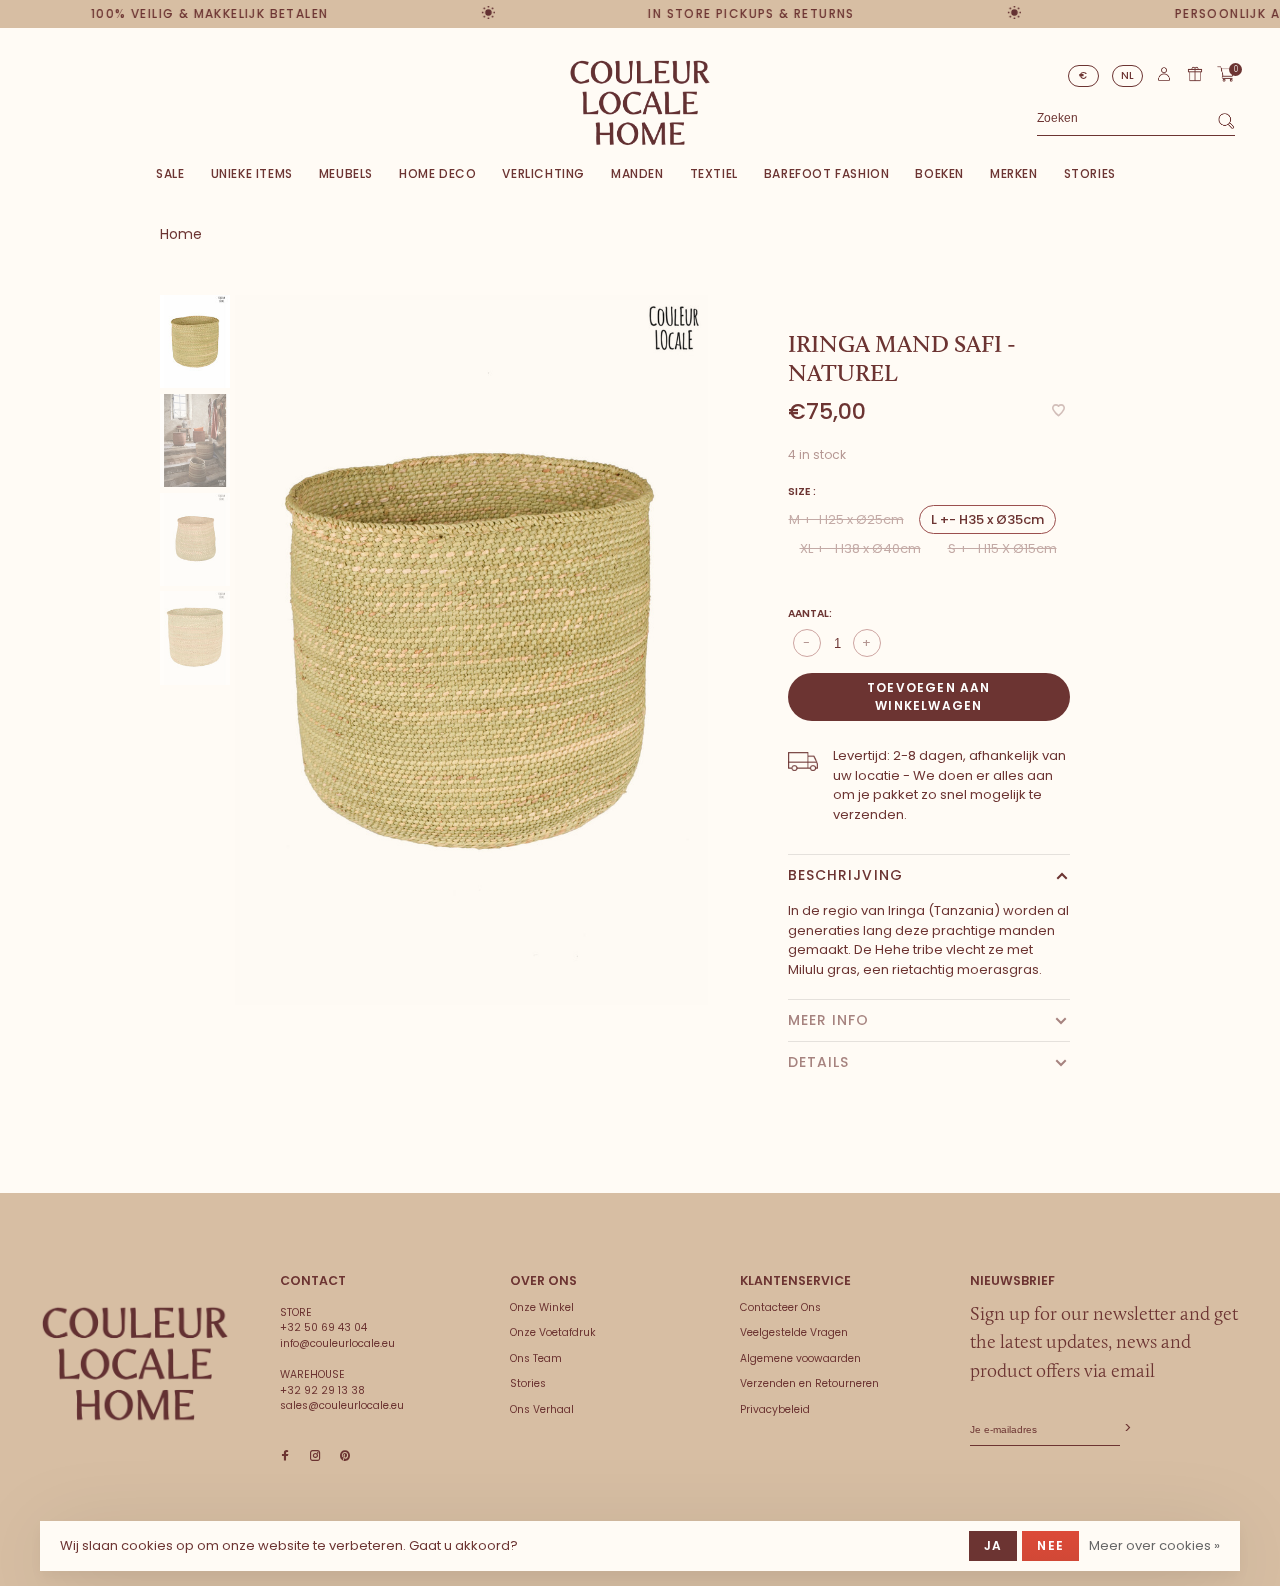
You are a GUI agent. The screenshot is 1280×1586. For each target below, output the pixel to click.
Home (181, 234)
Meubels (346, 173)
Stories (1090, 173)
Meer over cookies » (1154, 1545)
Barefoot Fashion (827, 173)
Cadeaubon (1195, 74)
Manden (637, 173)
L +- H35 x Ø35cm (987, 519)
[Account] (1164, 78)
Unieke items (252, 173)
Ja (993, 1545)
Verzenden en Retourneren (809, 1383)
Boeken (939, 173)
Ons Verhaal (542, 1409)
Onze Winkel (542, 1307)
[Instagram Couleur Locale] (315, 1456)
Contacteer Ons (780, 1307)
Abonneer (1126, 1428)
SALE (170, 173)
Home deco (437, 173)
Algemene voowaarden (800, 1358)
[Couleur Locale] (135, 1364)
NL (1128, 75)
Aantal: (810, 613)
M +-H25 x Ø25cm (846, 519)
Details (819, 1062)
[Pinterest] (345, 1456)
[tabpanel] (471, 650)
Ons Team (536, 1358)
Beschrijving (845, 875)
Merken (1014, 173)
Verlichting (543, 173)
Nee (1050, 1545)
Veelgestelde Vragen (794, 1332)
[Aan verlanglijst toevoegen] (1058, 411)
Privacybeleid (775, 1409)
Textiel (714, 173)
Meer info (829, 1020)
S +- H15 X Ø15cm (1002, 548)
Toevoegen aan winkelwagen (929, 696)
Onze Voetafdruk (553, 1332)
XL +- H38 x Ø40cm (860, 548)
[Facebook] (285, 1456)
